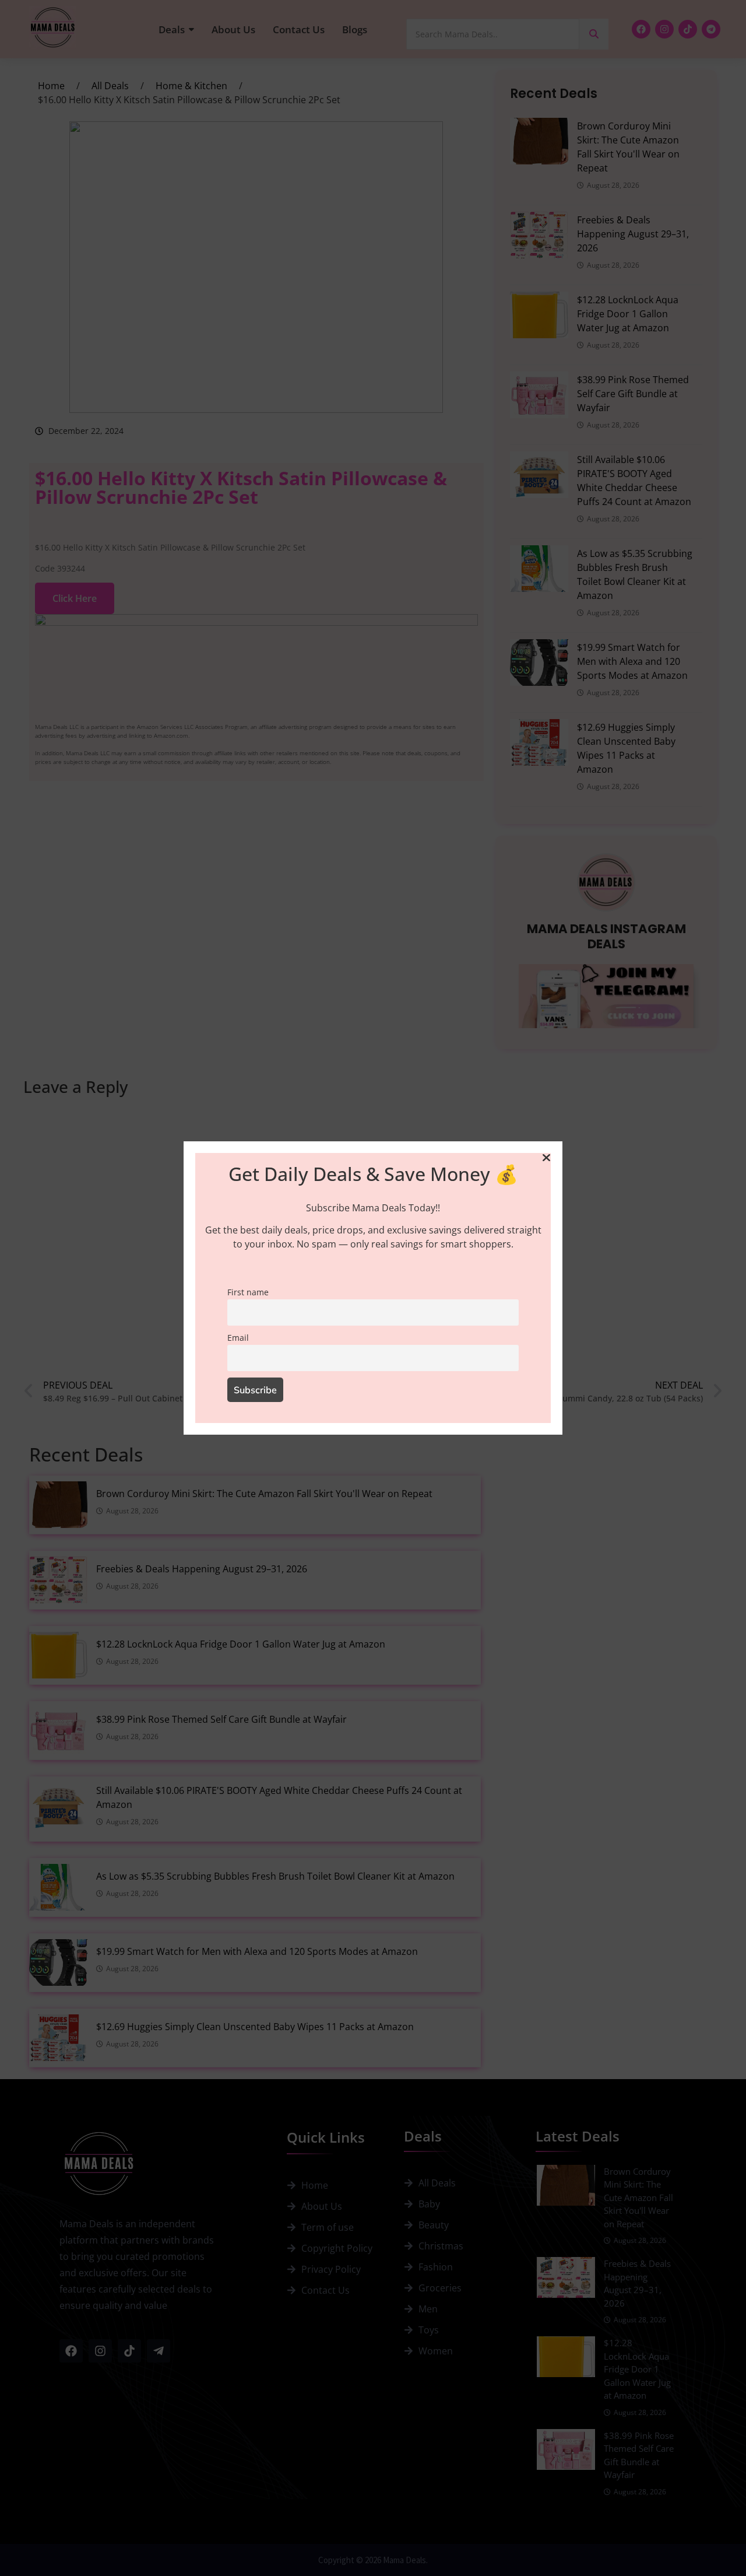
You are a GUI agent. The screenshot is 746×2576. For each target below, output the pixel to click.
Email (238, 1338)
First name (248, 1292)
